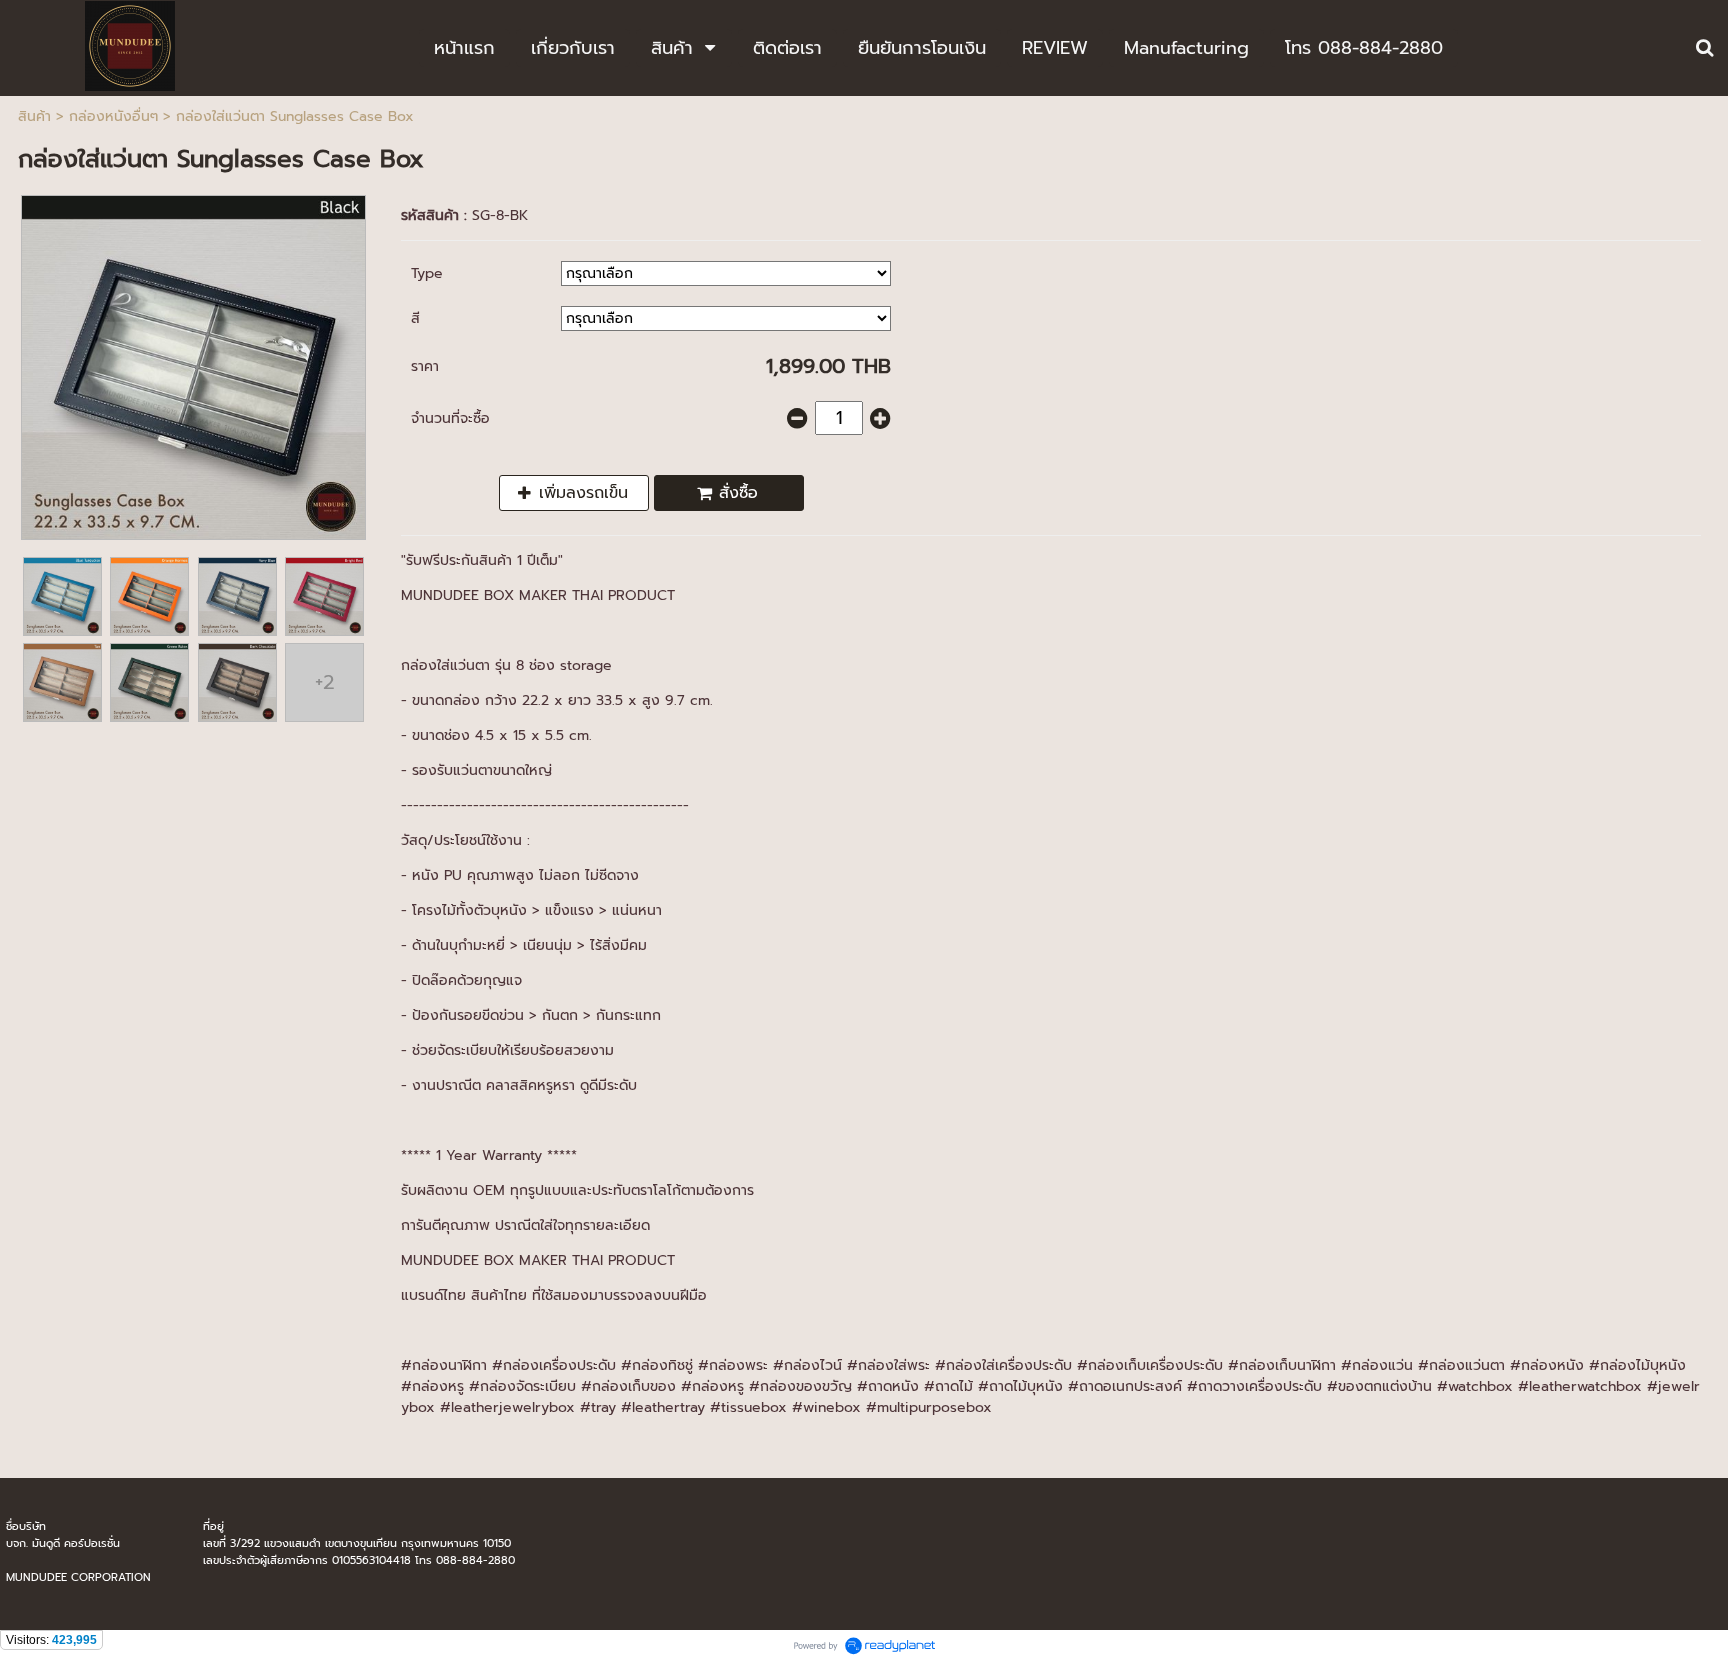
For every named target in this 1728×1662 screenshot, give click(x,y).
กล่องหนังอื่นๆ (113, 116)
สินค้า (34, 116)
